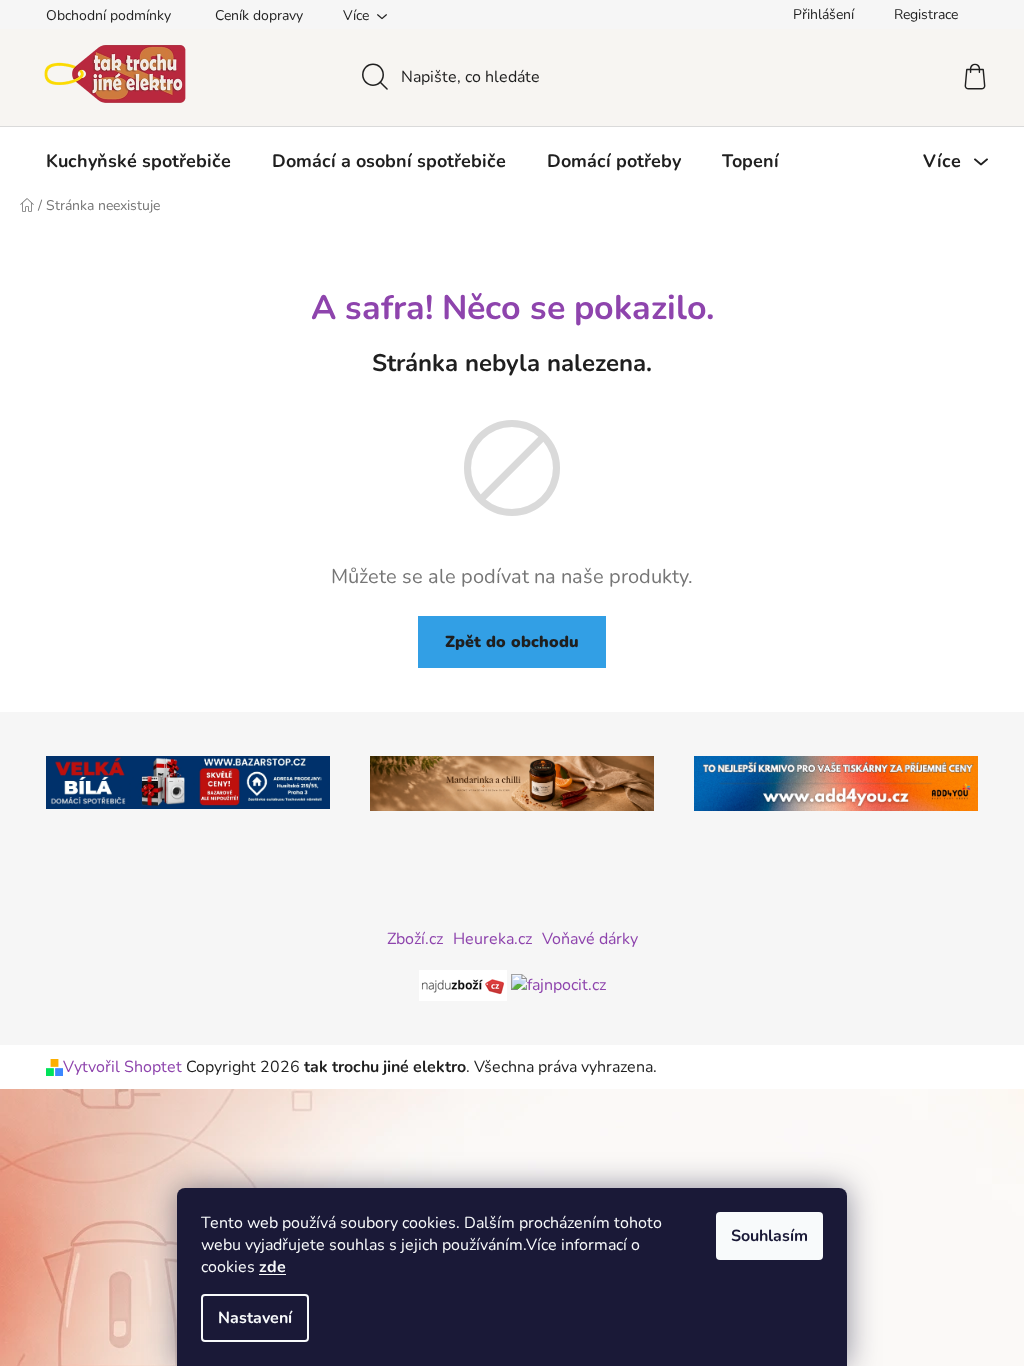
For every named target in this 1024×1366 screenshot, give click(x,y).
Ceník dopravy (259, 15)
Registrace (926, 14)
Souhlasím (769, 1236)
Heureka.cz (492, 939)
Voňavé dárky (590, 939)
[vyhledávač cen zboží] (465, 984)
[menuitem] (138, 161)
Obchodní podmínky (108, 15)
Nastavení (255, 1318)
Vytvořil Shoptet (122, 1067)
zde (272, 1267)
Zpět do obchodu (512, 642)
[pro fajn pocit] (558, 984)
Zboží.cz (415, 939)
